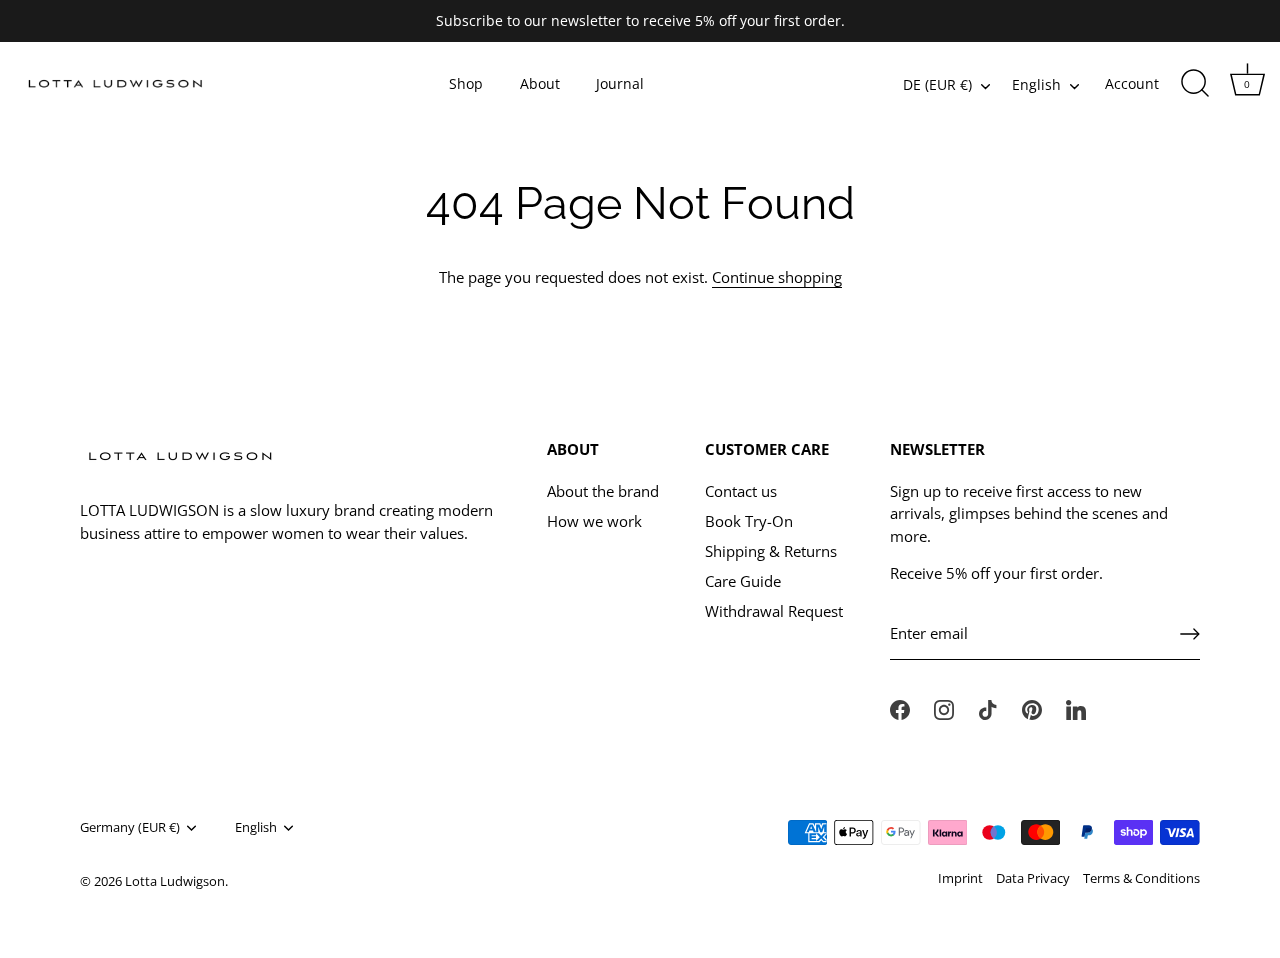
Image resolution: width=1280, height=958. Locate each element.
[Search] (1195, 84)
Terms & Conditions (1141, 878)
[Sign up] (1190, 634)
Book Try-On (749, 521)
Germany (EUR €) (130, 828)
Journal (620, 84)
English (1036, 85)
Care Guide (743, 581)
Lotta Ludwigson (175, 881)
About (540, 84)
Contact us (741, 491)
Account (1132, 84)
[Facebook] (900, 708)
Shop (466, 84)
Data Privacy (1033, 878)
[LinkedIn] (1076, 708)
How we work (594, 521)
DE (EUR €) (937, 85)
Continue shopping (777, 277)
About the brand (603, 491)
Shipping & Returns (771, 551)
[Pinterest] (1032, 708)
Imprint (960, 878)
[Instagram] (944, 708)
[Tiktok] (988, 708)
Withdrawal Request (774, 611)
